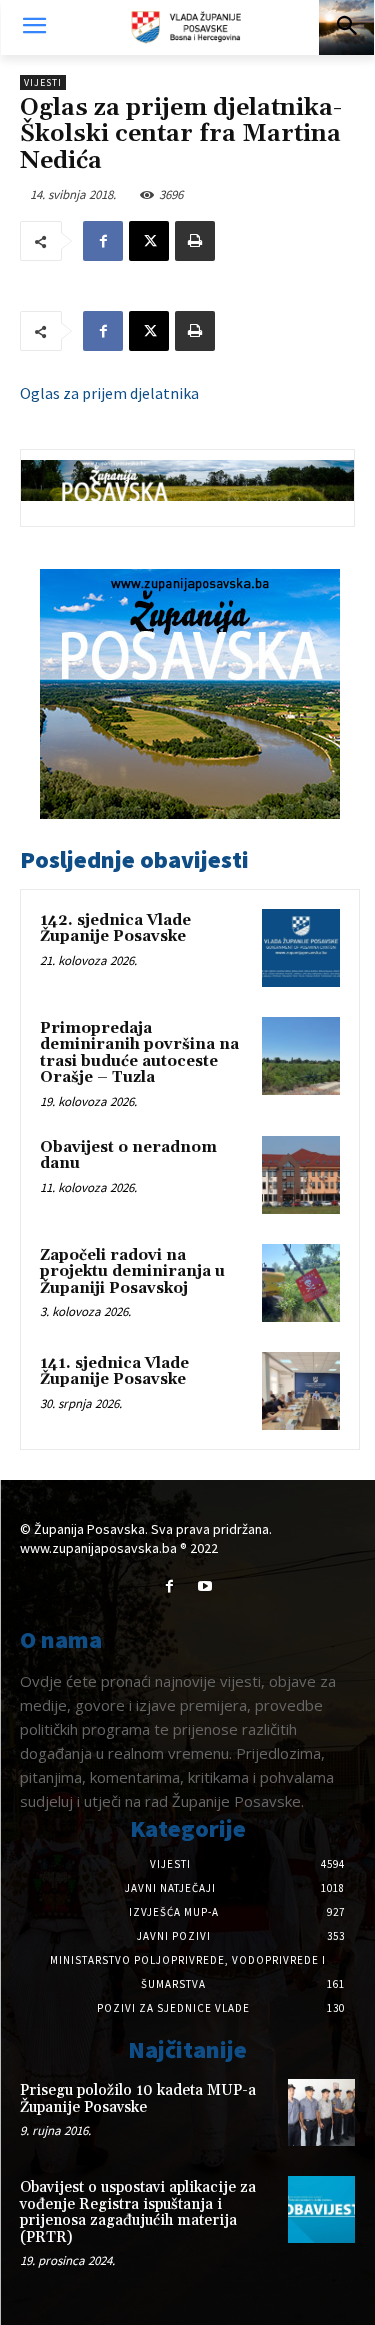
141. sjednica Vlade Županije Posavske (114, 1372)
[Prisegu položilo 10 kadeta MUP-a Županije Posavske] (321, 2112)
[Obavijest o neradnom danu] (301, 1175)
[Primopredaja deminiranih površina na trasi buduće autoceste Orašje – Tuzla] (301, 1056)
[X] (149, 241)
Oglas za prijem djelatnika (109, 393)
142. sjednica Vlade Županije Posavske (115, 929)
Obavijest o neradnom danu (128, 1156)
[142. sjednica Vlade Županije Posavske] (301, 948)
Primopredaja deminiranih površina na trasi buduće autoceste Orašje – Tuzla (139, 1053)
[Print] (195, 241)
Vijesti (43, 82)
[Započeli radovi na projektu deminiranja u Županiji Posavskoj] (301, 1283)
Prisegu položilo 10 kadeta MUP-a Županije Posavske (138, 2099)
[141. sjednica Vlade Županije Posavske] (301, 1391)
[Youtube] (205, 1586)
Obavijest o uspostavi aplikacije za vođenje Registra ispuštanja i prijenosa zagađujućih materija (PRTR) (138, 2212)
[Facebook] (103, 241)
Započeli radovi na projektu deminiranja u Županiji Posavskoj (132, 1272)
